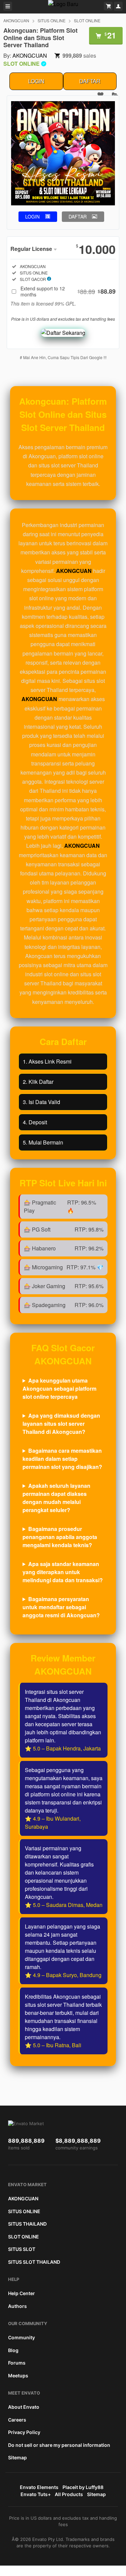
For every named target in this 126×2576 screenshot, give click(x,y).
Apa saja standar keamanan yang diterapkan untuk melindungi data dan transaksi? (63, 1572)
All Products (69, 2494)
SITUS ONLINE (52, 20)
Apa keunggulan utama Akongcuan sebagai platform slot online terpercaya (59, 1388)
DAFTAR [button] (78, 216)
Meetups (18, 2376)
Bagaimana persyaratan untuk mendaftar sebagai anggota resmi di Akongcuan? (61, 1607)
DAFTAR (90, 81)
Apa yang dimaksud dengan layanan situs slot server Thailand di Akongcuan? (61, 1424)
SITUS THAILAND (27, 2224)
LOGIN (36, 81)
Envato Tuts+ (36, 2494)
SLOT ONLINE (87, 20)
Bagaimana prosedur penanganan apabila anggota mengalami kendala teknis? (60, 1537)
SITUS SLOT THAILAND (34, 2262)
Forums (17, 2363)
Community (22, 2337)
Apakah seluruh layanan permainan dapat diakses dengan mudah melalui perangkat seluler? (56, 1498)
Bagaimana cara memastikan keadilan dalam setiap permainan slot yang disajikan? (62, 1459)
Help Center (22, 2293)
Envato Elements (39, 2487)
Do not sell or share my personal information (59, 2445)
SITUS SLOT (22, 2249)
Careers (17, 2420)
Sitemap (17, 2457)
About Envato (24, 2407)
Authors (17, 2306)
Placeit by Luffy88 (83, 2487)
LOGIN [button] (32, 216)
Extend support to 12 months (68, 291)
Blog (13, 2350)
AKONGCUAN (16, 20)
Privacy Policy (24, 2432)
